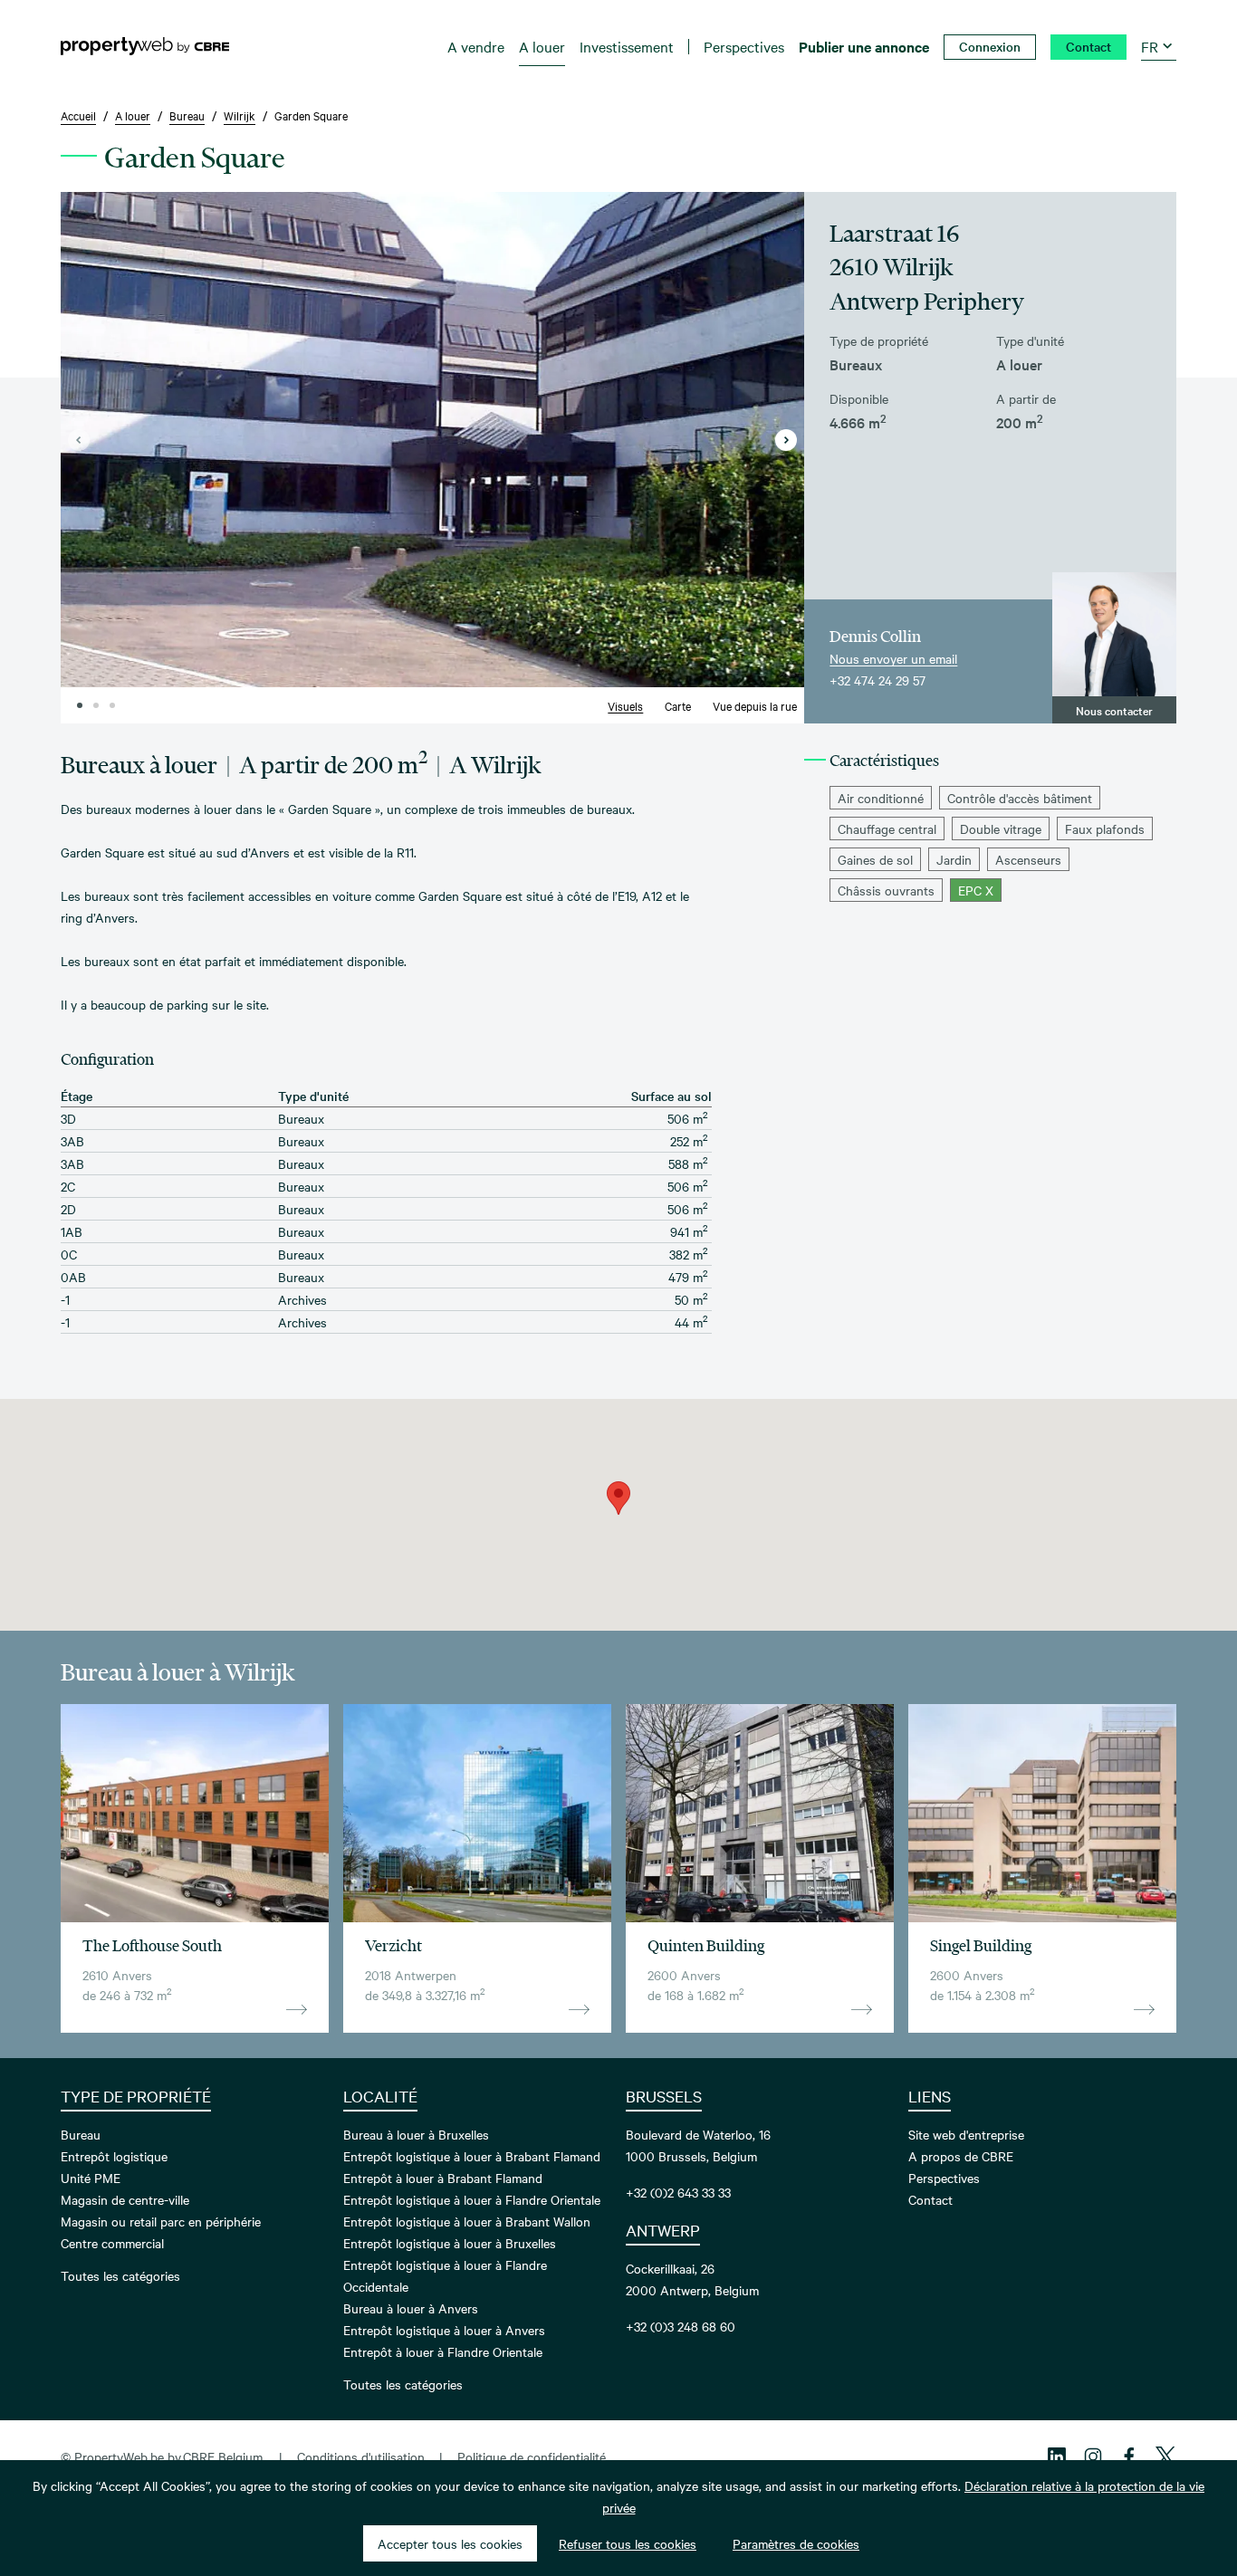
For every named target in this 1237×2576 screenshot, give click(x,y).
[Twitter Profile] (1165, 2456)
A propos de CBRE (961, 2156)
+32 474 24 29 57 (877, 680)
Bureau (81, 2134)
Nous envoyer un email (893, 658)
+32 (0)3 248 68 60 (681, 2326)
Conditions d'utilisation (361, 2456)
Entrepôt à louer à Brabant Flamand (443, 2178)
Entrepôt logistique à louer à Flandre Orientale (472, 2199)
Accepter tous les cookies (450, 2543)
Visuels (625, 705)
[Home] (145, 46)
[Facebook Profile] (1129, 2456)
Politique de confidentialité (532, 2456)
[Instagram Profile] (1093, 2456)
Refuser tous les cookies (628, 2543)
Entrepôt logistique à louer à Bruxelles (450, 2243)
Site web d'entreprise (966, 2134)
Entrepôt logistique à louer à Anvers (444, 2330)
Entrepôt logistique (114, 2156)
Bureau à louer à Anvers (411, 2308)
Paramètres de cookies (796, 2543)
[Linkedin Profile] (1057, 2456)
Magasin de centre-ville (125, 2199)
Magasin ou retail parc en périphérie (161, 2221)
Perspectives (944, 2178)
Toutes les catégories (120, 2275)
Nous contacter (1114, 710)
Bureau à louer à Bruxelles (416, 2134)
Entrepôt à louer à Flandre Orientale (443, 2351)
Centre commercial (112, 2243)
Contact (930, 2199)
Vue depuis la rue (755, 705)
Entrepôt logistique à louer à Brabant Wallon (467, 2221)
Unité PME (91, 2178)
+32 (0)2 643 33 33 (678, 2192)
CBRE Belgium (223, 2456)
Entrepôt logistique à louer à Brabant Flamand (472, 2156)
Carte (678, 705)
